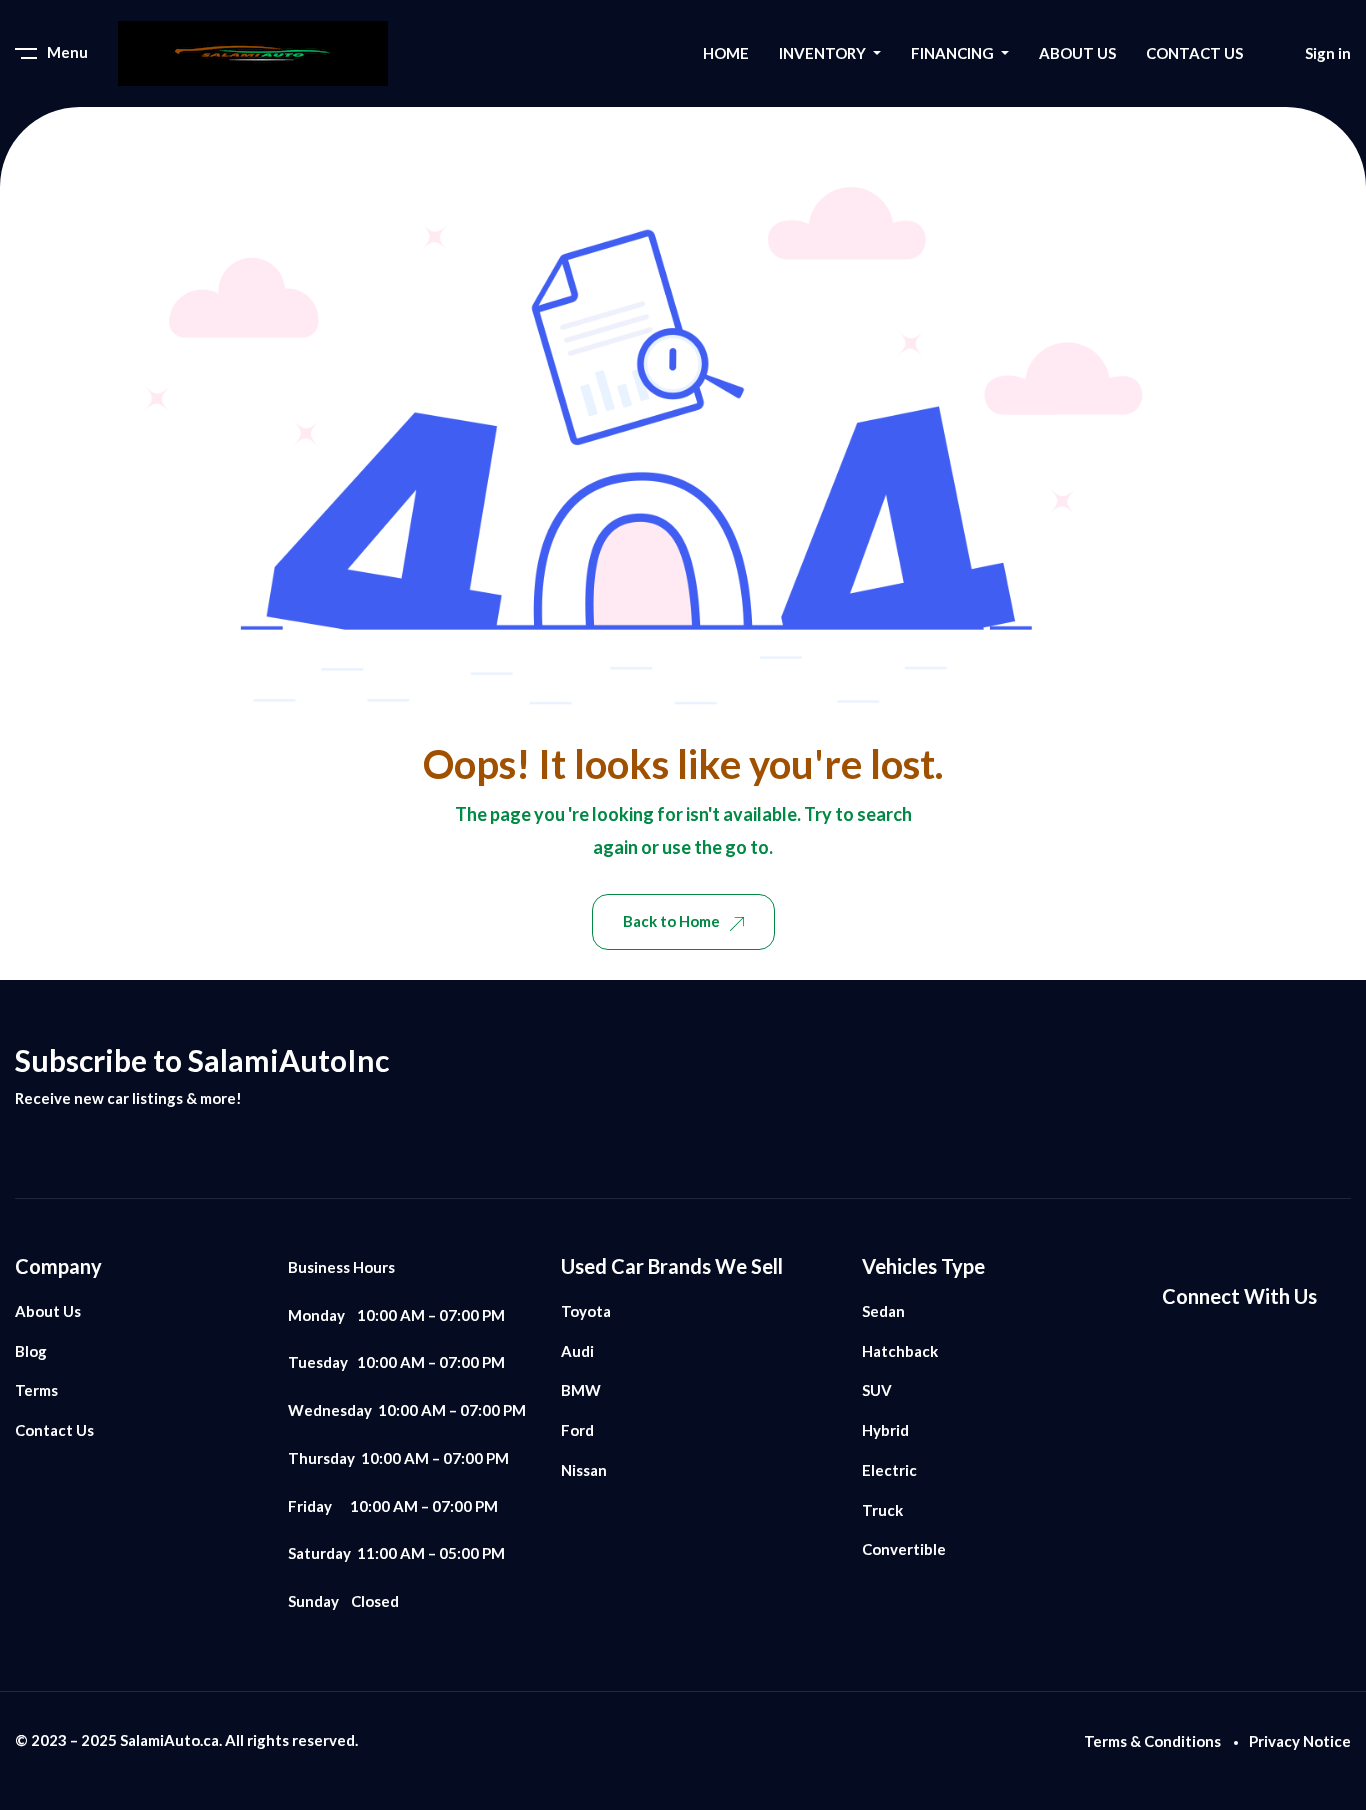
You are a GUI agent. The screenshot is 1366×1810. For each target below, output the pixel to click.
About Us (48, 1311)
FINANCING (954, 53)
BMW (581, 1390)
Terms (36, 1390)
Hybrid (885, 1430)
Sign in (1328, 53)
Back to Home (671, 921)
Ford (577, 1430)
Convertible (904, 1549)
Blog (31, 1351)
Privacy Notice (1300, 1741)
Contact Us (54, 1430)
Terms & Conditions (1152, 1741)
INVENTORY (824, 53)
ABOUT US (1077, 53)
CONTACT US (1194, 53)
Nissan (584, 1470)
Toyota (586, 1311)
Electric (889, 1470)
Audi (577, 1351)
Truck (882, 1510)
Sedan (883, 1311)
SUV (877, 1390)
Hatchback (900, 1351)
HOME (726, 53)
